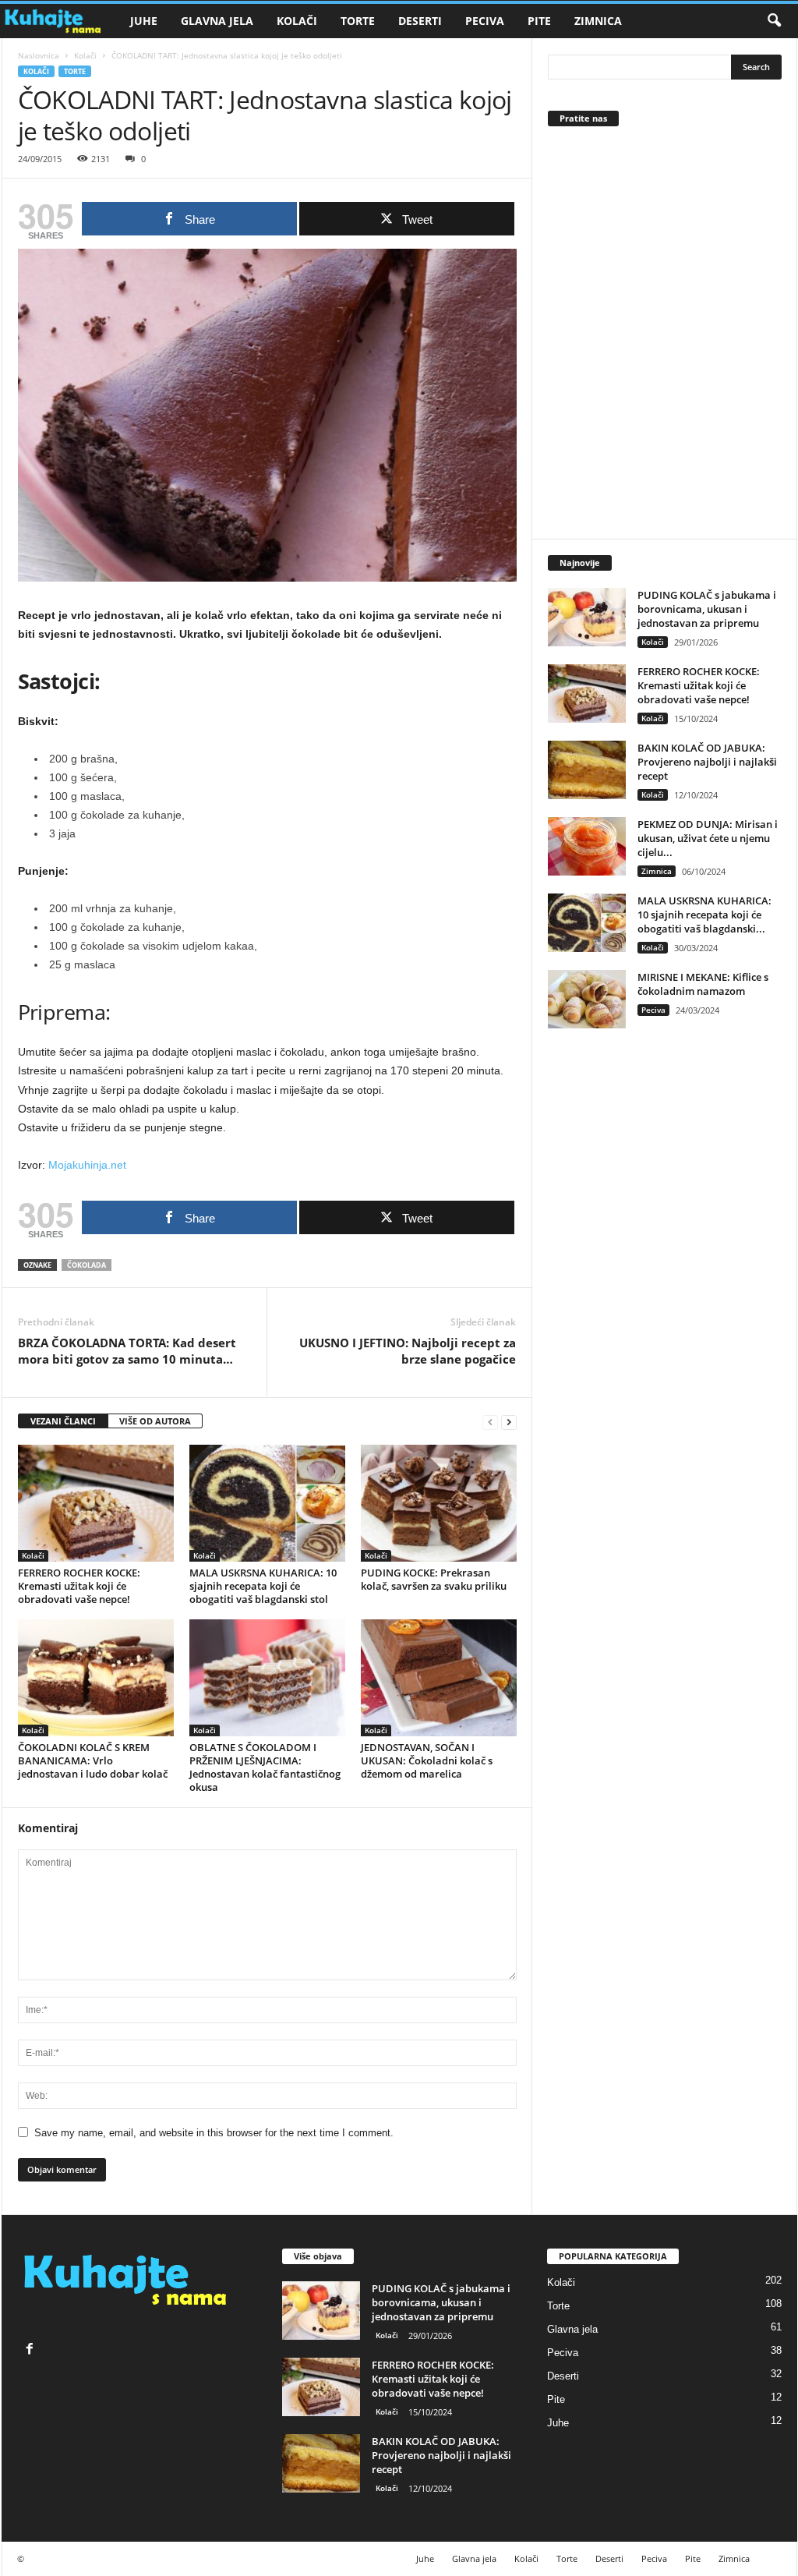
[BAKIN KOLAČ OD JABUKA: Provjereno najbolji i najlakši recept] (587, 770)
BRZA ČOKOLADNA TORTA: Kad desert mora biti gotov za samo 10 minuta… (127, 1351)
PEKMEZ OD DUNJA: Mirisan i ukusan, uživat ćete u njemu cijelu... (708, 838)
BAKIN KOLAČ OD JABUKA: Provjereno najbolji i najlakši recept (707, 762)
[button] (774, 21)
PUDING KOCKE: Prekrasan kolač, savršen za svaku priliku (434, 1579)
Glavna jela (217, 21)
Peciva (485, 21)
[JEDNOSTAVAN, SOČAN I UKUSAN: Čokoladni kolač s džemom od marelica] (439, 1678)
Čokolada (87, 1265)
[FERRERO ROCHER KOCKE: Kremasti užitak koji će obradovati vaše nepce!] (96, 1503)
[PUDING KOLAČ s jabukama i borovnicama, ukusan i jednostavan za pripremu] (587, 617)
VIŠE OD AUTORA (155, 1421)
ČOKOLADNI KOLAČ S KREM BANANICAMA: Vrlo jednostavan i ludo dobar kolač (93, 1760)
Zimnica (598, 21)
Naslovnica (39, 55)
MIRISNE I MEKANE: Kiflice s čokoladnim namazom (703, 984)
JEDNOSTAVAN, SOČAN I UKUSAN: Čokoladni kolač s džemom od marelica (427, 1760)
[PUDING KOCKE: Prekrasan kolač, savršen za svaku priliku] (439, 1503)
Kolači (297, 21)
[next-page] (509, 1422)
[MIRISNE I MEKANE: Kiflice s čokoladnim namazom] (587, 999)
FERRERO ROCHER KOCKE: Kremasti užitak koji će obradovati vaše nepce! (79, 1586)
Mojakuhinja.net (87, 1165)
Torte (358, 21)
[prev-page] (490, 1422)
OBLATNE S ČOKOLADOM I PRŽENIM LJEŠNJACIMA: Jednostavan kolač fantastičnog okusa (265, 1767)
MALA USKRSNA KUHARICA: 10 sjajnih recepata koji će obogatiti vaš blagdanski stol (263, 1586)
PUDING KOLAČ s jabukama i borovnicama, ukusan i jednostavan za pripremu (707, 609)
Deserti (420, 21)
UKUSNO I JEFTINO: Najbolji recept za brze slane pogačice (408, 1351)
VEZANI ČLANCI (63, 1421)
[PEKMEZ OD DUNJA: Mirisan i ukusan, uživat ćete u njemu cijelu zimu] (587, 846)
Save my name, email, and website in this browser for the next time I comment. (214, 2133)
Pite (539, 21)
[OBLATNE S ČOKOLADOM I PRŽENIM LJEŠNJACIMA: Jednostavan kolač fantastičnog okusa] (267, 1678)
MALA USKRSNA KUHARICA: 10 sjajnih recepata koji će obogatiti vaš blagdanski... (704, 915)
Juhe (144, 21)
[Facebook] (32, 2350)
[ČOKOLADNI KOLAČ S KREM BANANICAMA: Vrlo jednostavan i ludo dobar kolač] (96, 1678)
